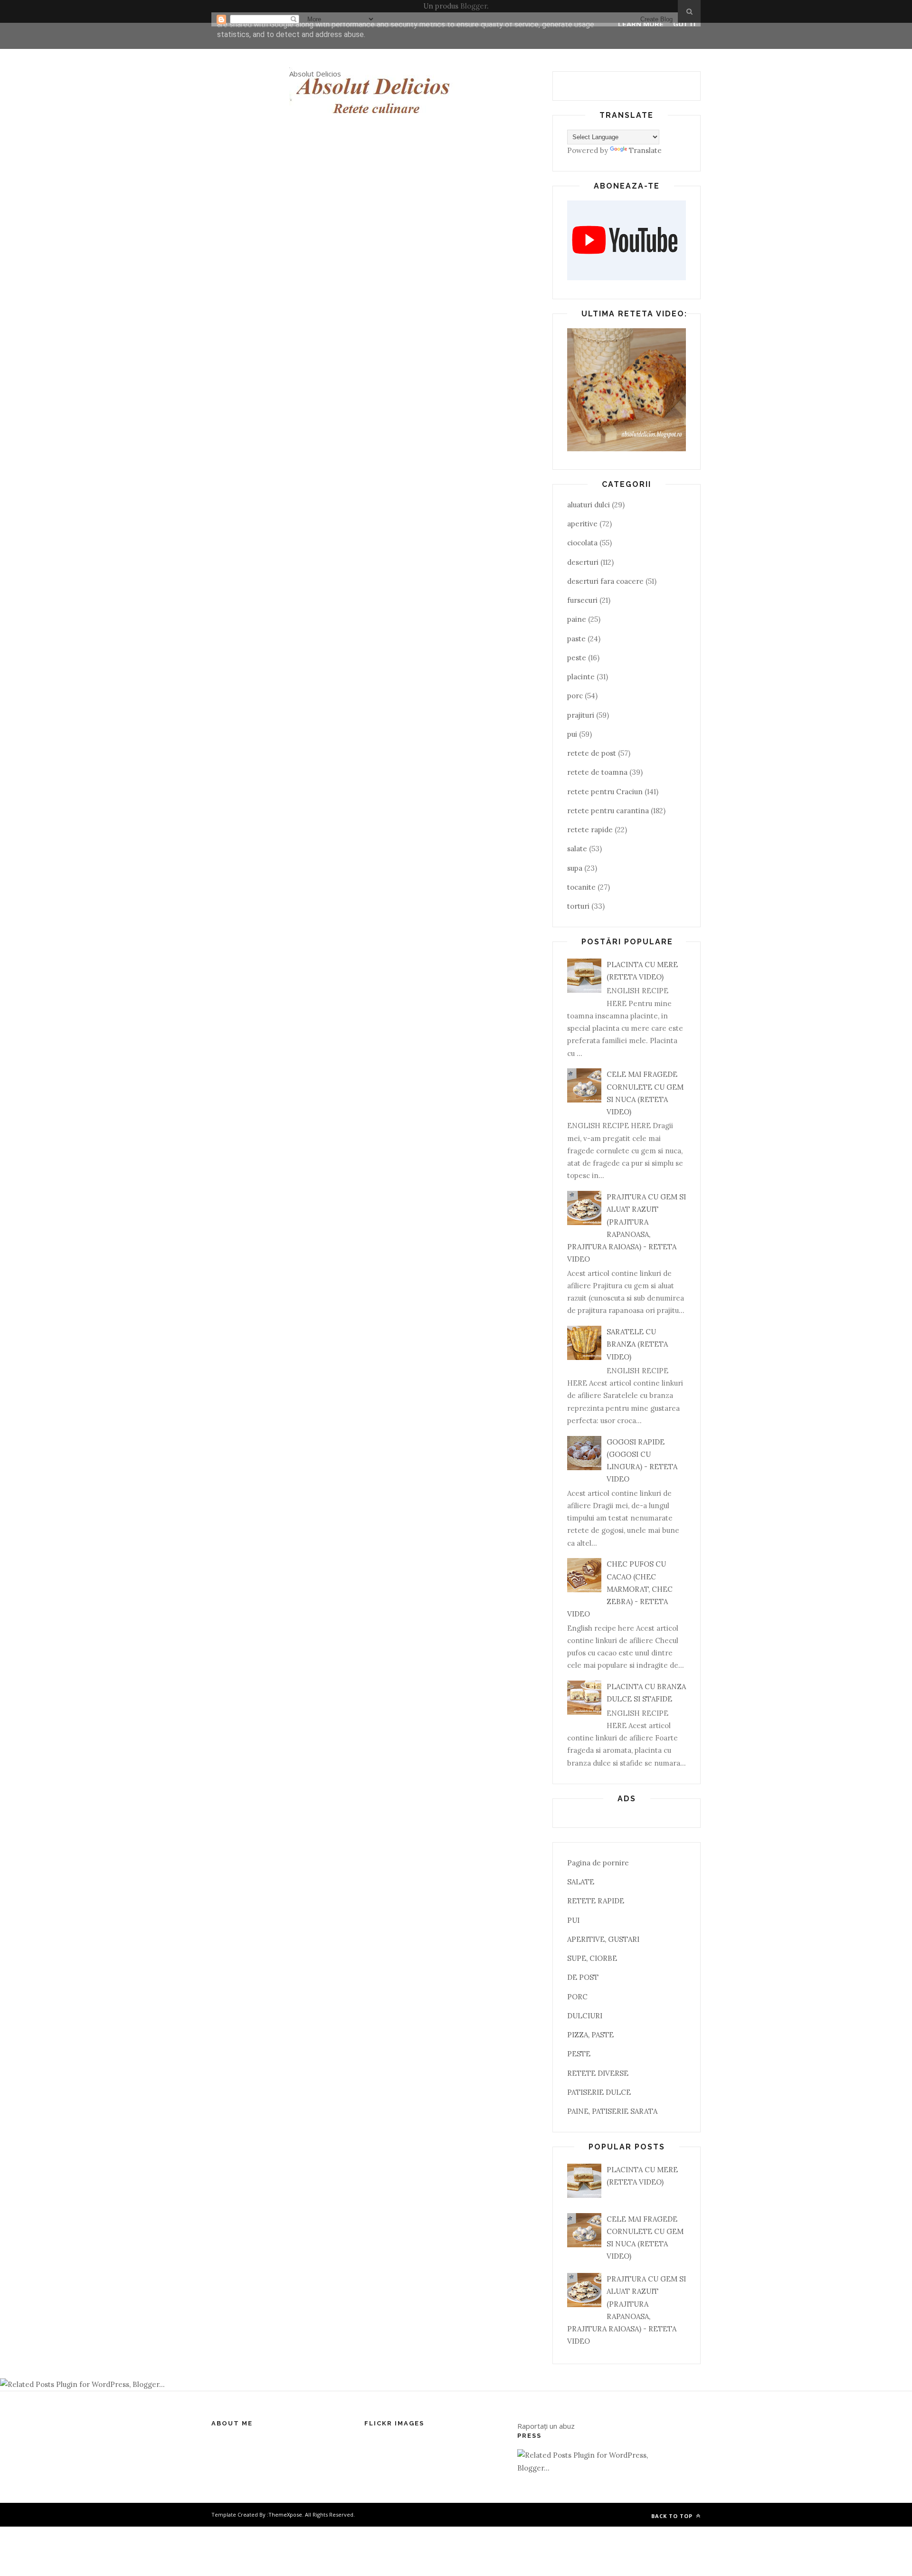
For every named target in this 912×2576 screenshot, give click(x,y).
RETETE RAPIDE (596, 1901)
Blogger (474, 6)
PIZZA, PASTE (590, 2035)
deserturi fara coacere (605, 581)
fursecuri (582, 600)
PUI (573, 1920)
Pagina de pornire (598, 1863)
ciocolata (582, 543)
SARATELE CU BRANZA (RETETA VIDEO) (637, 1344)
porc (575, 696)
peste (577, 658)
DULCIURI (585, 2016)
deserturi (583, 562)
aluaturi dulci (589, 505)
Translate (645, 150)
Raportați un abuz (546, 2426)
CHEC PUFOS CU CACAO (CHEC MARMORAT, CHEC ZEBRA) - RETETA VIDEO (620, 1589)
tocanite (581, 887)
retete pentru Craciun (605, 792)
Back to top (673, 2516)
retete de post (592, 753)
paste (576, 639)
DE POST (583, 1977)
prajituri (581, 715)
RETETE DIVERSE (598, 2073)
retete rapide (590, 830)
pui (572, 734)
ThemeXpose (285, 2514)
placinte (581, 677)
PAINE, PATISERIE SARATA (612, 2111)
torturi (578, 906)
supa (575, 868)
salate (577, 849)
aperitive (582, 524)
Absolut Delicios (315, 74)
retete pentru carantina (608, 811)
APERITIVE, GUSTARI (603, 1939)
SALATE (581, 1882)
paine (577, 619)
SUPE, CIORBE (592, 1958)
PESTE (579, 2054)
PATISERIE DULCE (599, 2092)
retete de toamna (597, 772)
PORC (577, 1997)
